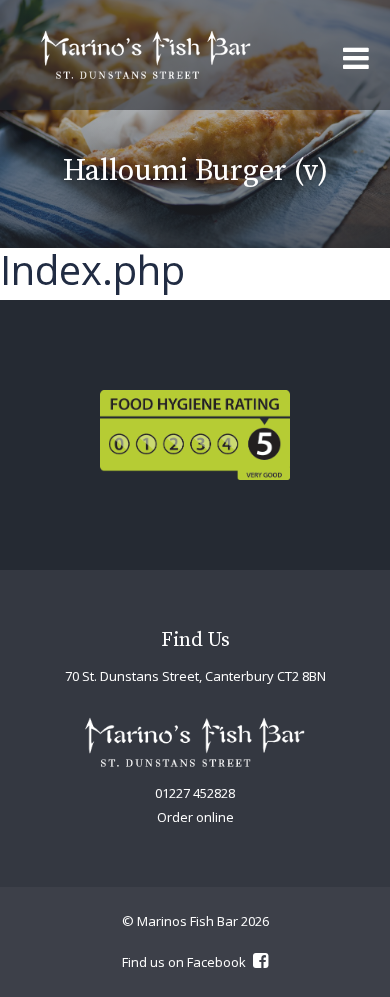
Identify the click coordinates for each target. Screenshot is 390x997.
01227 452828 (195, 793)
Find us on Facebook (185, 962)
